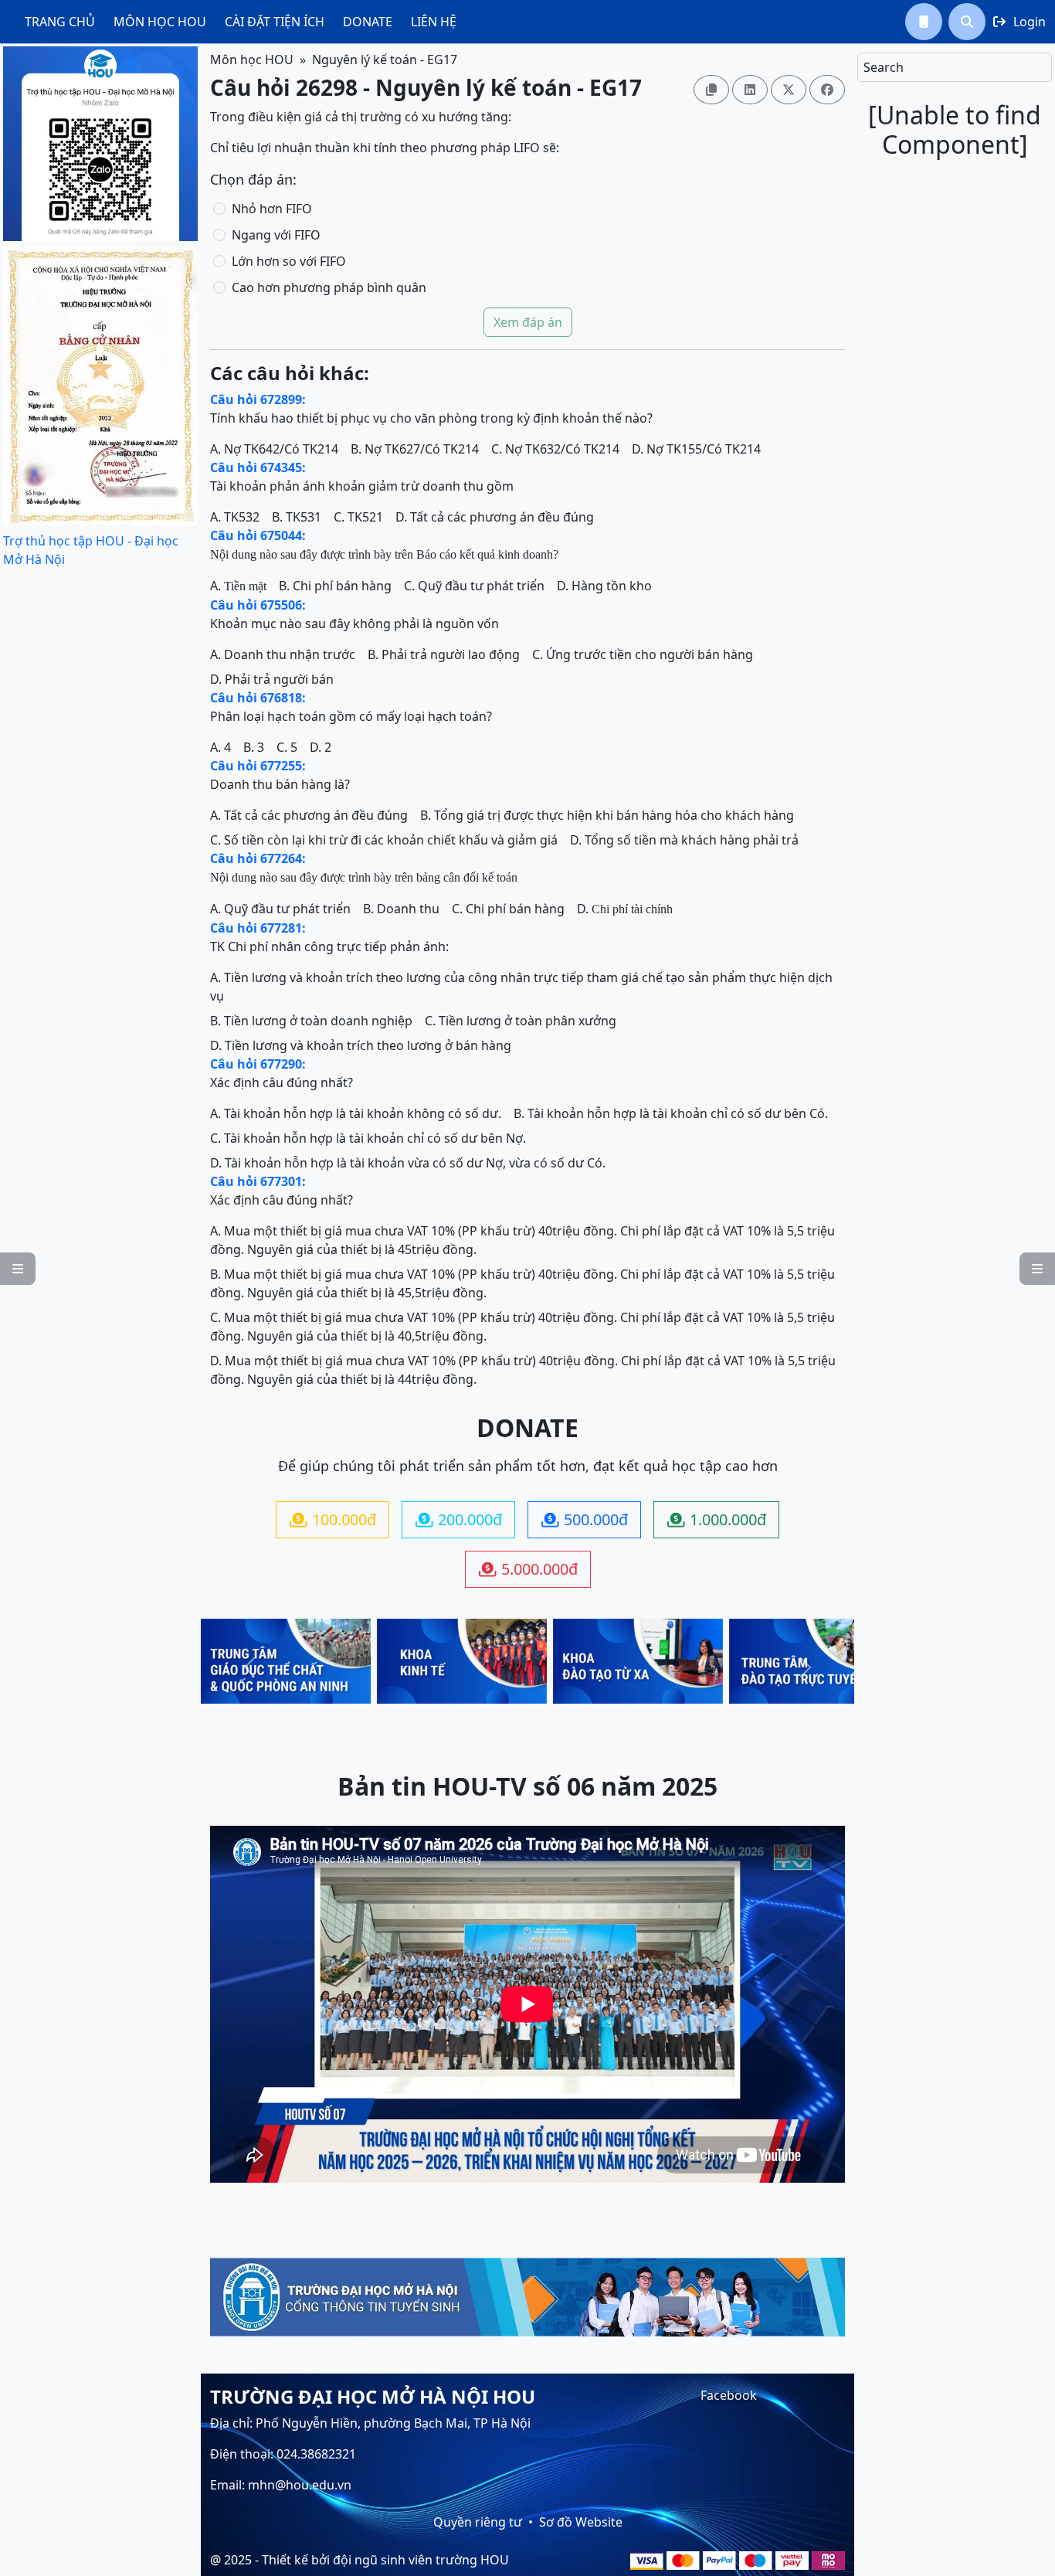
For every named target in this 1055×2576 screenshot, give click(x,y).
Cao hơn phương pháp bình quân (329, 287)
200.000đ (459, 1519)
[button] (924, 22)
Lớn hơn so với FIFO (289, 261)
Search (884, 67)
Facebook (729, 2395)
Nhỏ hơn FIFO (272, 209)
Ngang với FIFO (276, 235)
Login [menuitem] (1019, 22)
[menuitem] (60, 22)
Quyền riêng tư (478, 2522)
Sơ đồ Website (581, 2522)
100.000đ (333, 1519)
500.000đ (585, 1519)
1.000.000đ (717, 1519)
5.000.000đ (528, 1569)
